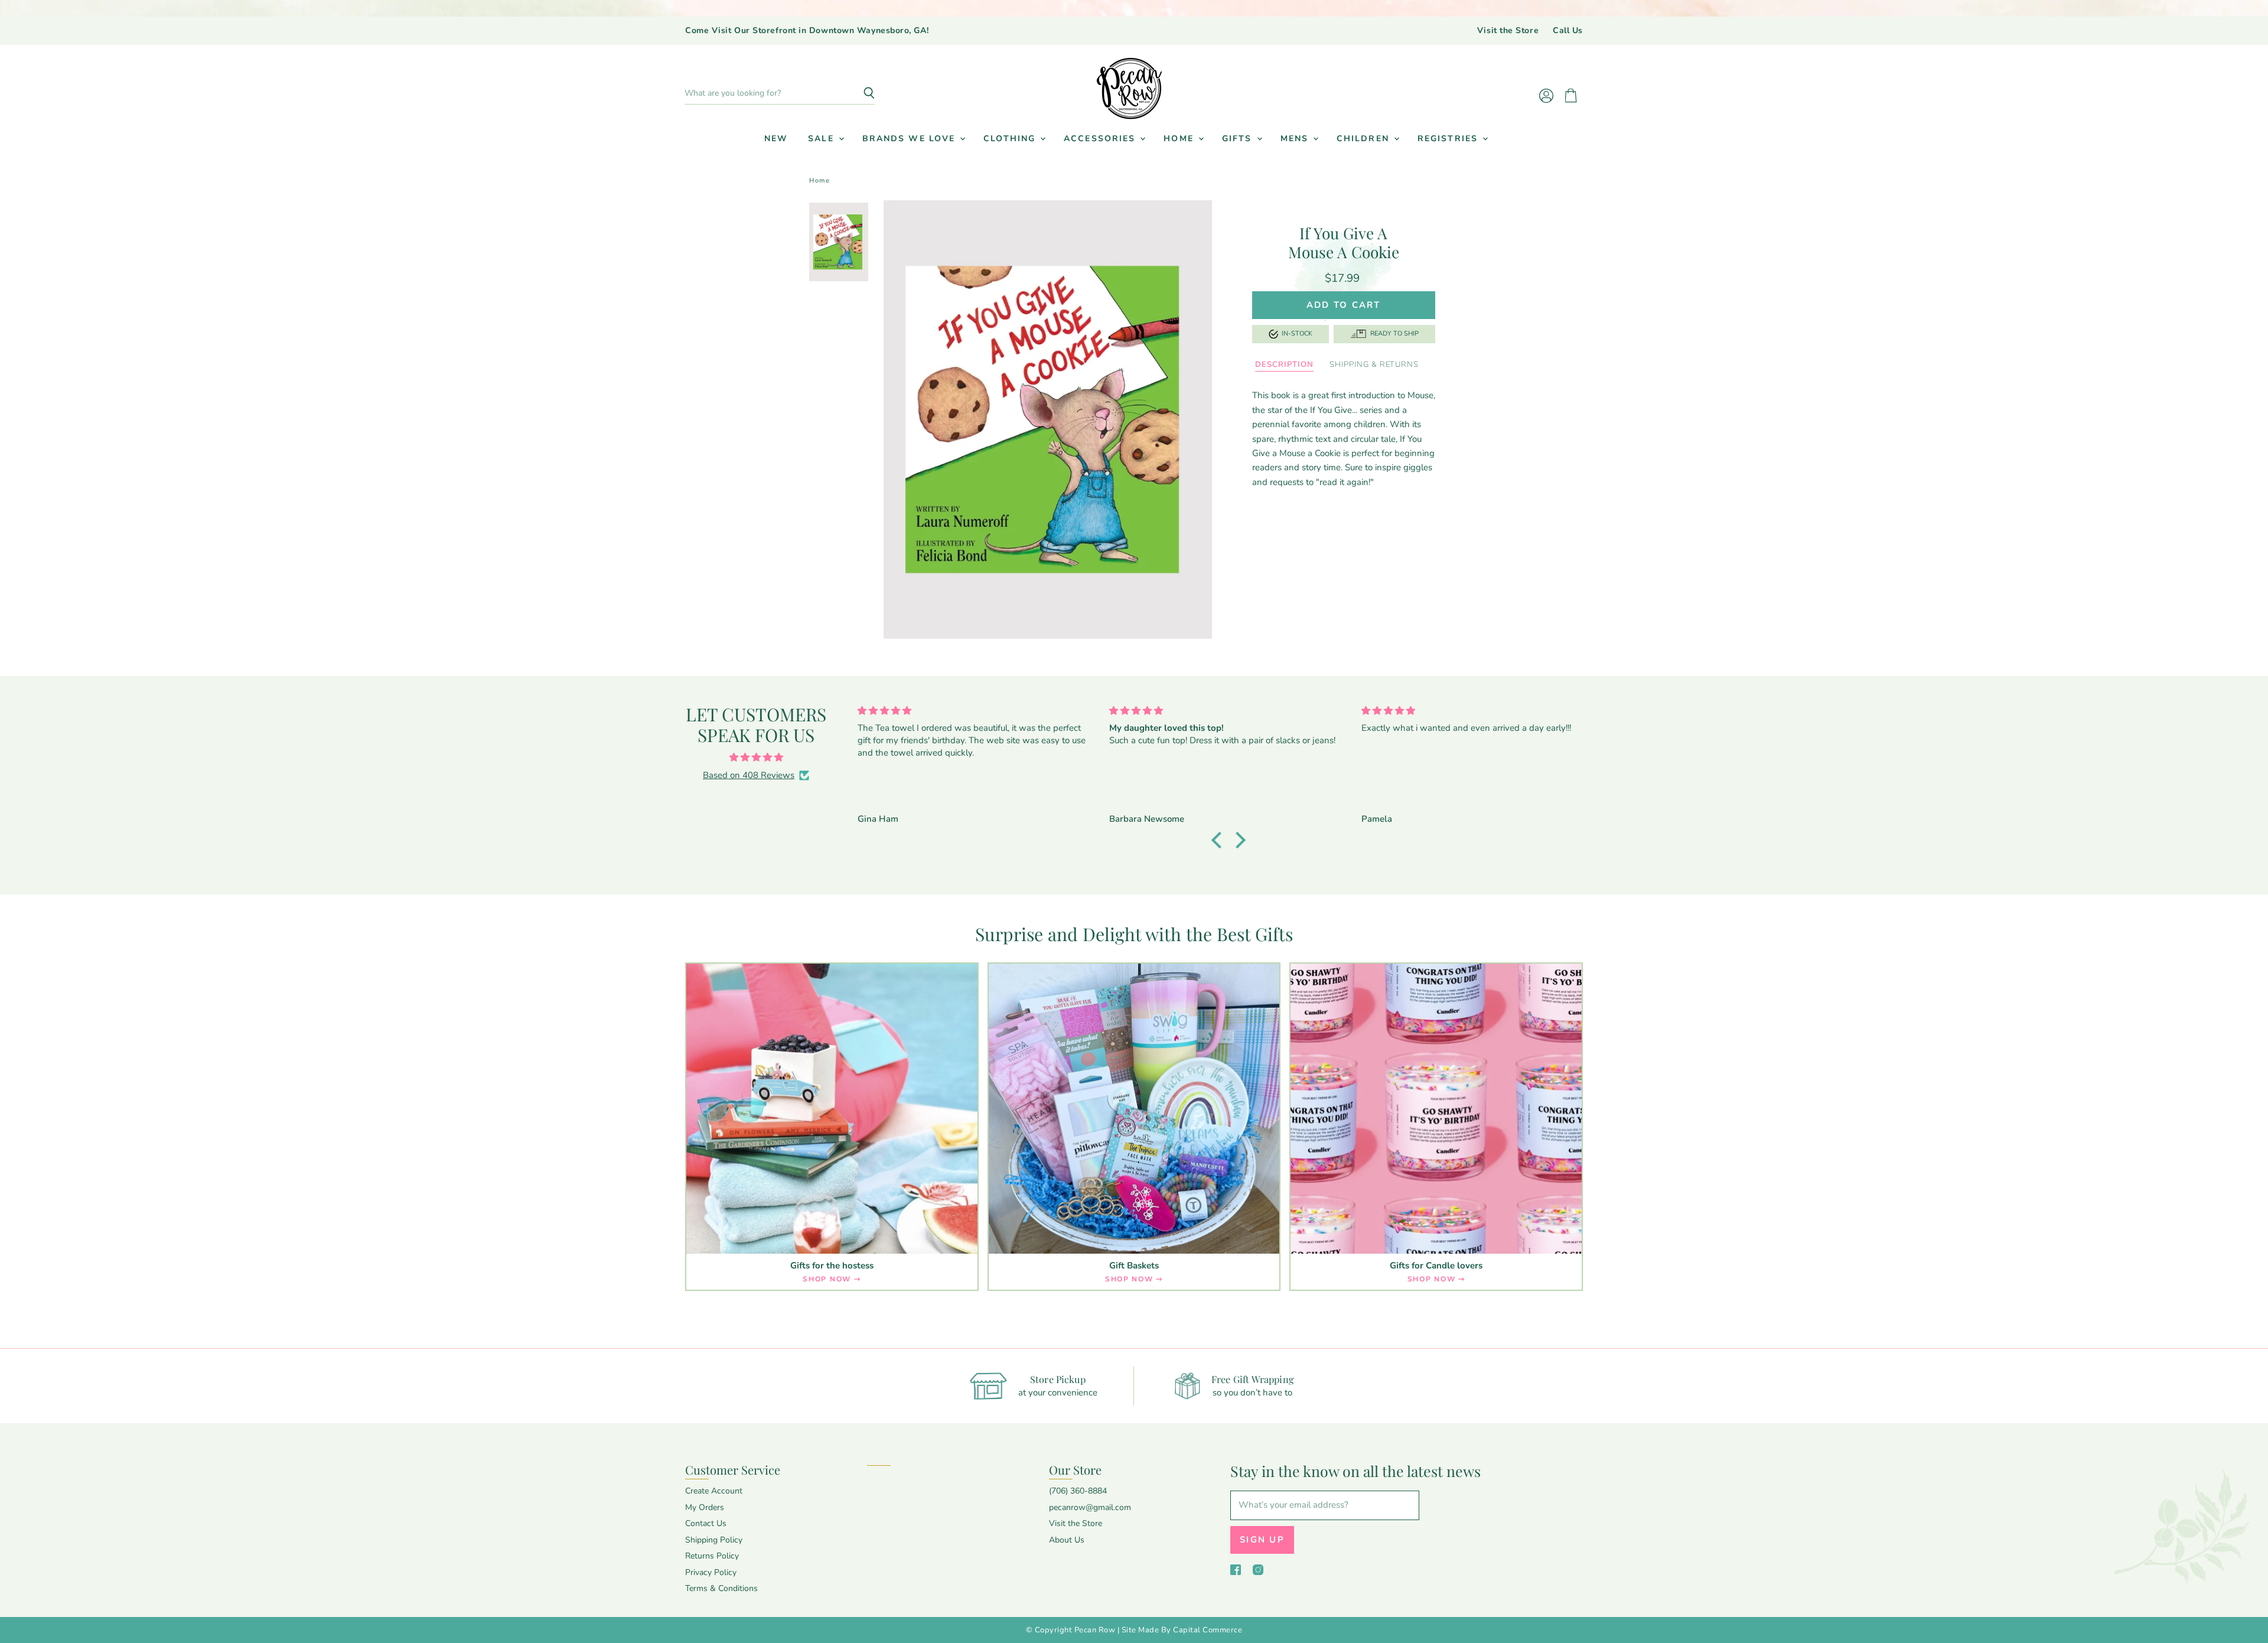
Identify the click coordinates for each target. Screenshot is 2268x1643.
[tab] (1284, 365)
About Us (1067, 1540)
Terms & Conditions (721, 1588)
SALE (823, 139)
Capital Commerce (1208, 1630)
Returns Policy (712, 1556)
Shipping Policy (714, 1540)
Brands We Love (911, 139)
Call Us (1568, 31)
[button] (1220, 840)
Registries (1449, 139)
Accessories (1101, 139)
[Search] (859, 93)
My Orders (705, 1507)
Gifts (1239, 139)
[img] (756, 757)
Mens (1296, 139)
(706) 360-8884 (1078, 1491)
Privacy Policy (711, 1572)
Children (1365, 139)
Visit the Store (1508, 31)
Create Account (714, 1491)
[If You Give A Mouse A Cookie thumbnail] (839, 242)
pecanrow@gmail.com (1090, 1507)
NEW (776, 139)
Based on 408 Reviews (749, 775)
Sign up (1262, 1540)
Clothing (1011, 139)
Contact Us (706, 1523)
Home (1180, 139)
